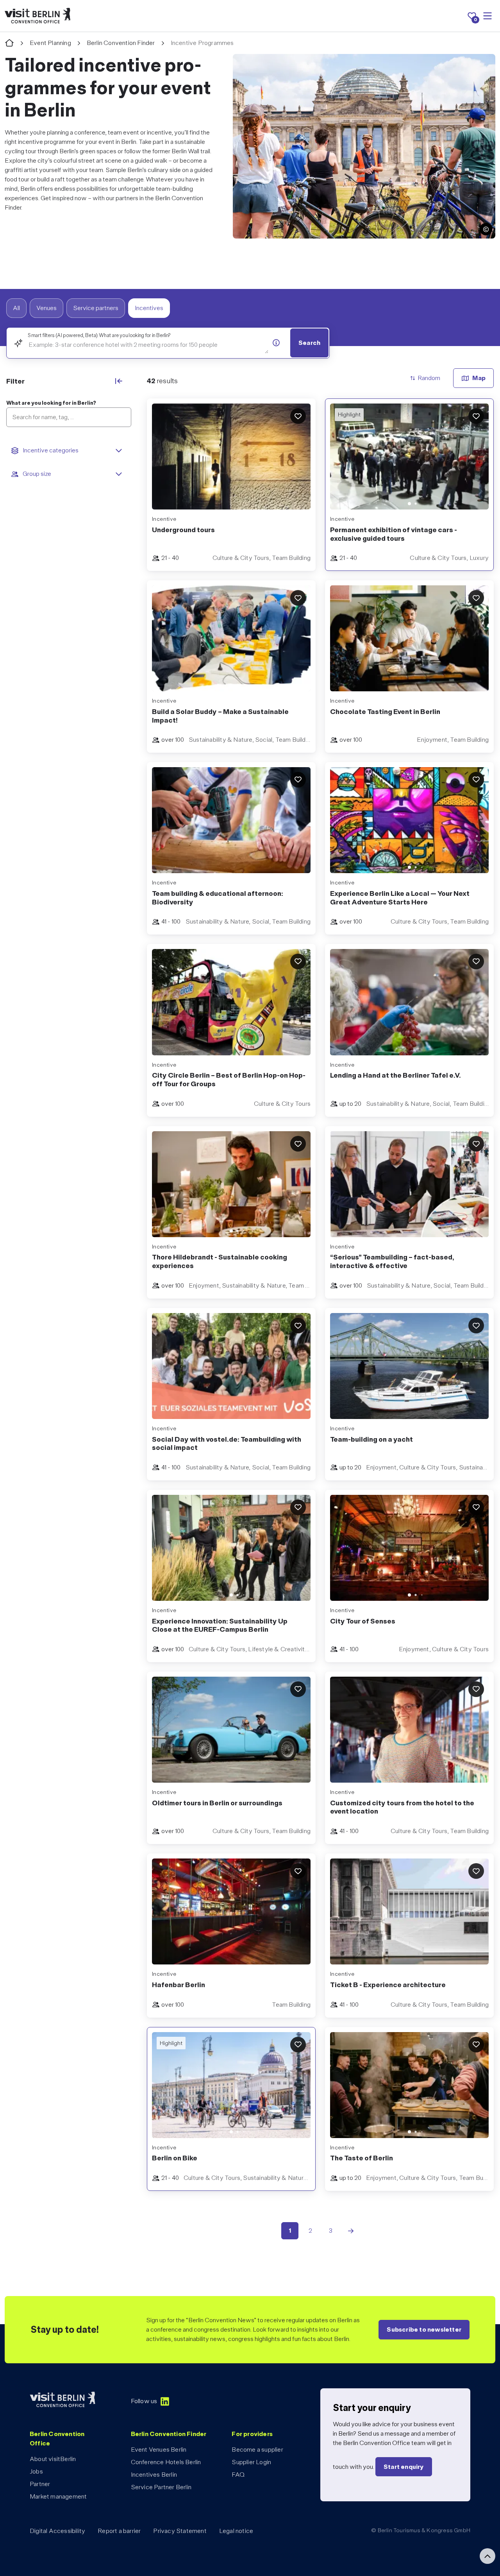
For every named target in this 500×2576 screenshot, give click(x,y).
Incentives (149, 308)
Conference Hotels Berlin (166, 2462)
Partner (40, 2484)
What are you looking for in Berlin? (51, 403)
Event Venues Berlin (159, 2450)
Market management (58, 2496)
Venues (46, 308)
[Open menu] (487, 16)
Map (479, 378)
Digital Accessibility (57, 2531)
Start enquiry (404, 2467)
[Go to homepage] (9, 43)
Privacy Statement (180, 2531)
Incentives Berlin (154, 2475)
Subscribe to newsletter (424, 2329)
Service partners (96, 308)
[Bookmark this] (298, 416)
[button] (486, 229)
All (16, 308)
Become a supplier (257, 2450)
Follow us (144, 2401)
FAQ (238, 2475)
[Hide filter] (119, 381)
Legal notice (236, 2531)
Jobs (36, 2471)
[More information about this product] (276, 343)
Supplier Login (251, 2462)
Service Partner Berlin (161, 2487)
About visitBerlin (53, 2459)
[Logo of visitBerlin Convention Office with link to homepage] (37, 16)
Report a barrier (119, 2531)
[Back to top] (487, 2556)
